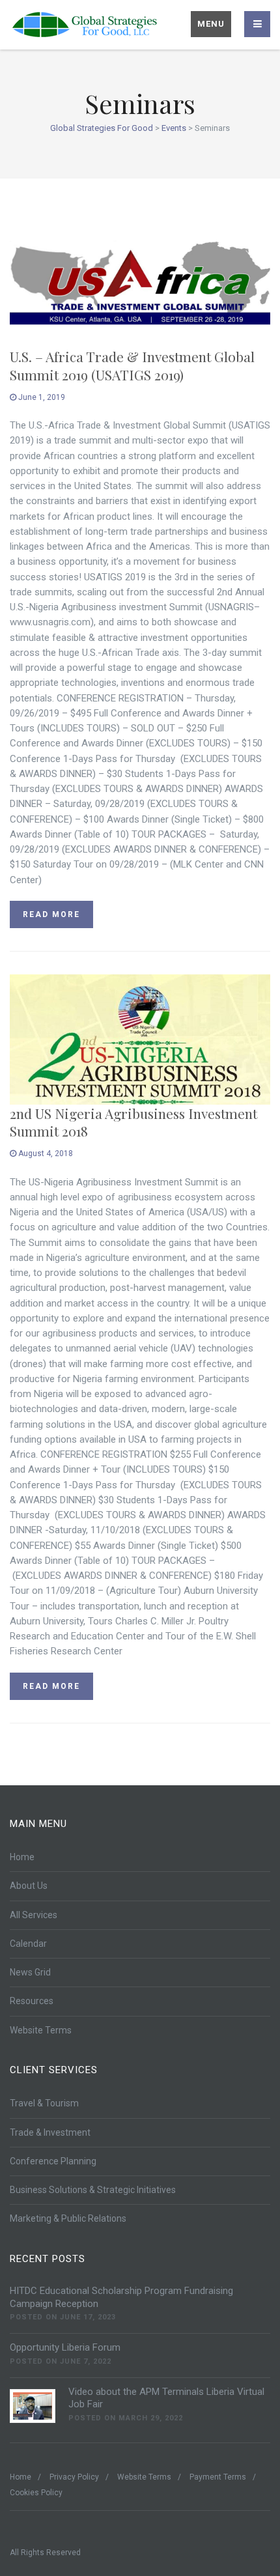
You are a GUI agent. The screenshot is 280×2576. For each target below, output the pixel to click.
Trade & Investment (50, 2132)
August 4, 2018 (45, 1154)
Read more (51, 914)
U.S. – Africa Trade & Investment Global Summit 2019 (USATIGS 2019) (132, 365)
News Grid (30, 1972)
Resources (32, 2001)
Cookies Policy (36, 2493)
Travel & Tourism (44, 2103)
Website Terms (41, 2030)
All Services (34, 1915)
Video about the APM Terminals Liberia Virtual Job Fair (166, 2398)
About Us (29, 1886)
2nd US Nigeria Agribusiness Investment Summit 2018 (133, 1122)
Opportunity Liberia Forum (65, 2347)
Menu (211, 24)
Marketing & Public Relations (68, 2218)
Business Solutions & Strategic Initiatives (93, 2190)
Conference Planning (53, 2161)
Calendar (28, 1944)
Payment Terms (218, 2477)
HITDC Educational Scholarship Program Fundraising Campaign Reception (121, 2297)
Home (22, 1857)
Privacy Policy (74, 2477)
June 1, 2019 (41, 397)
